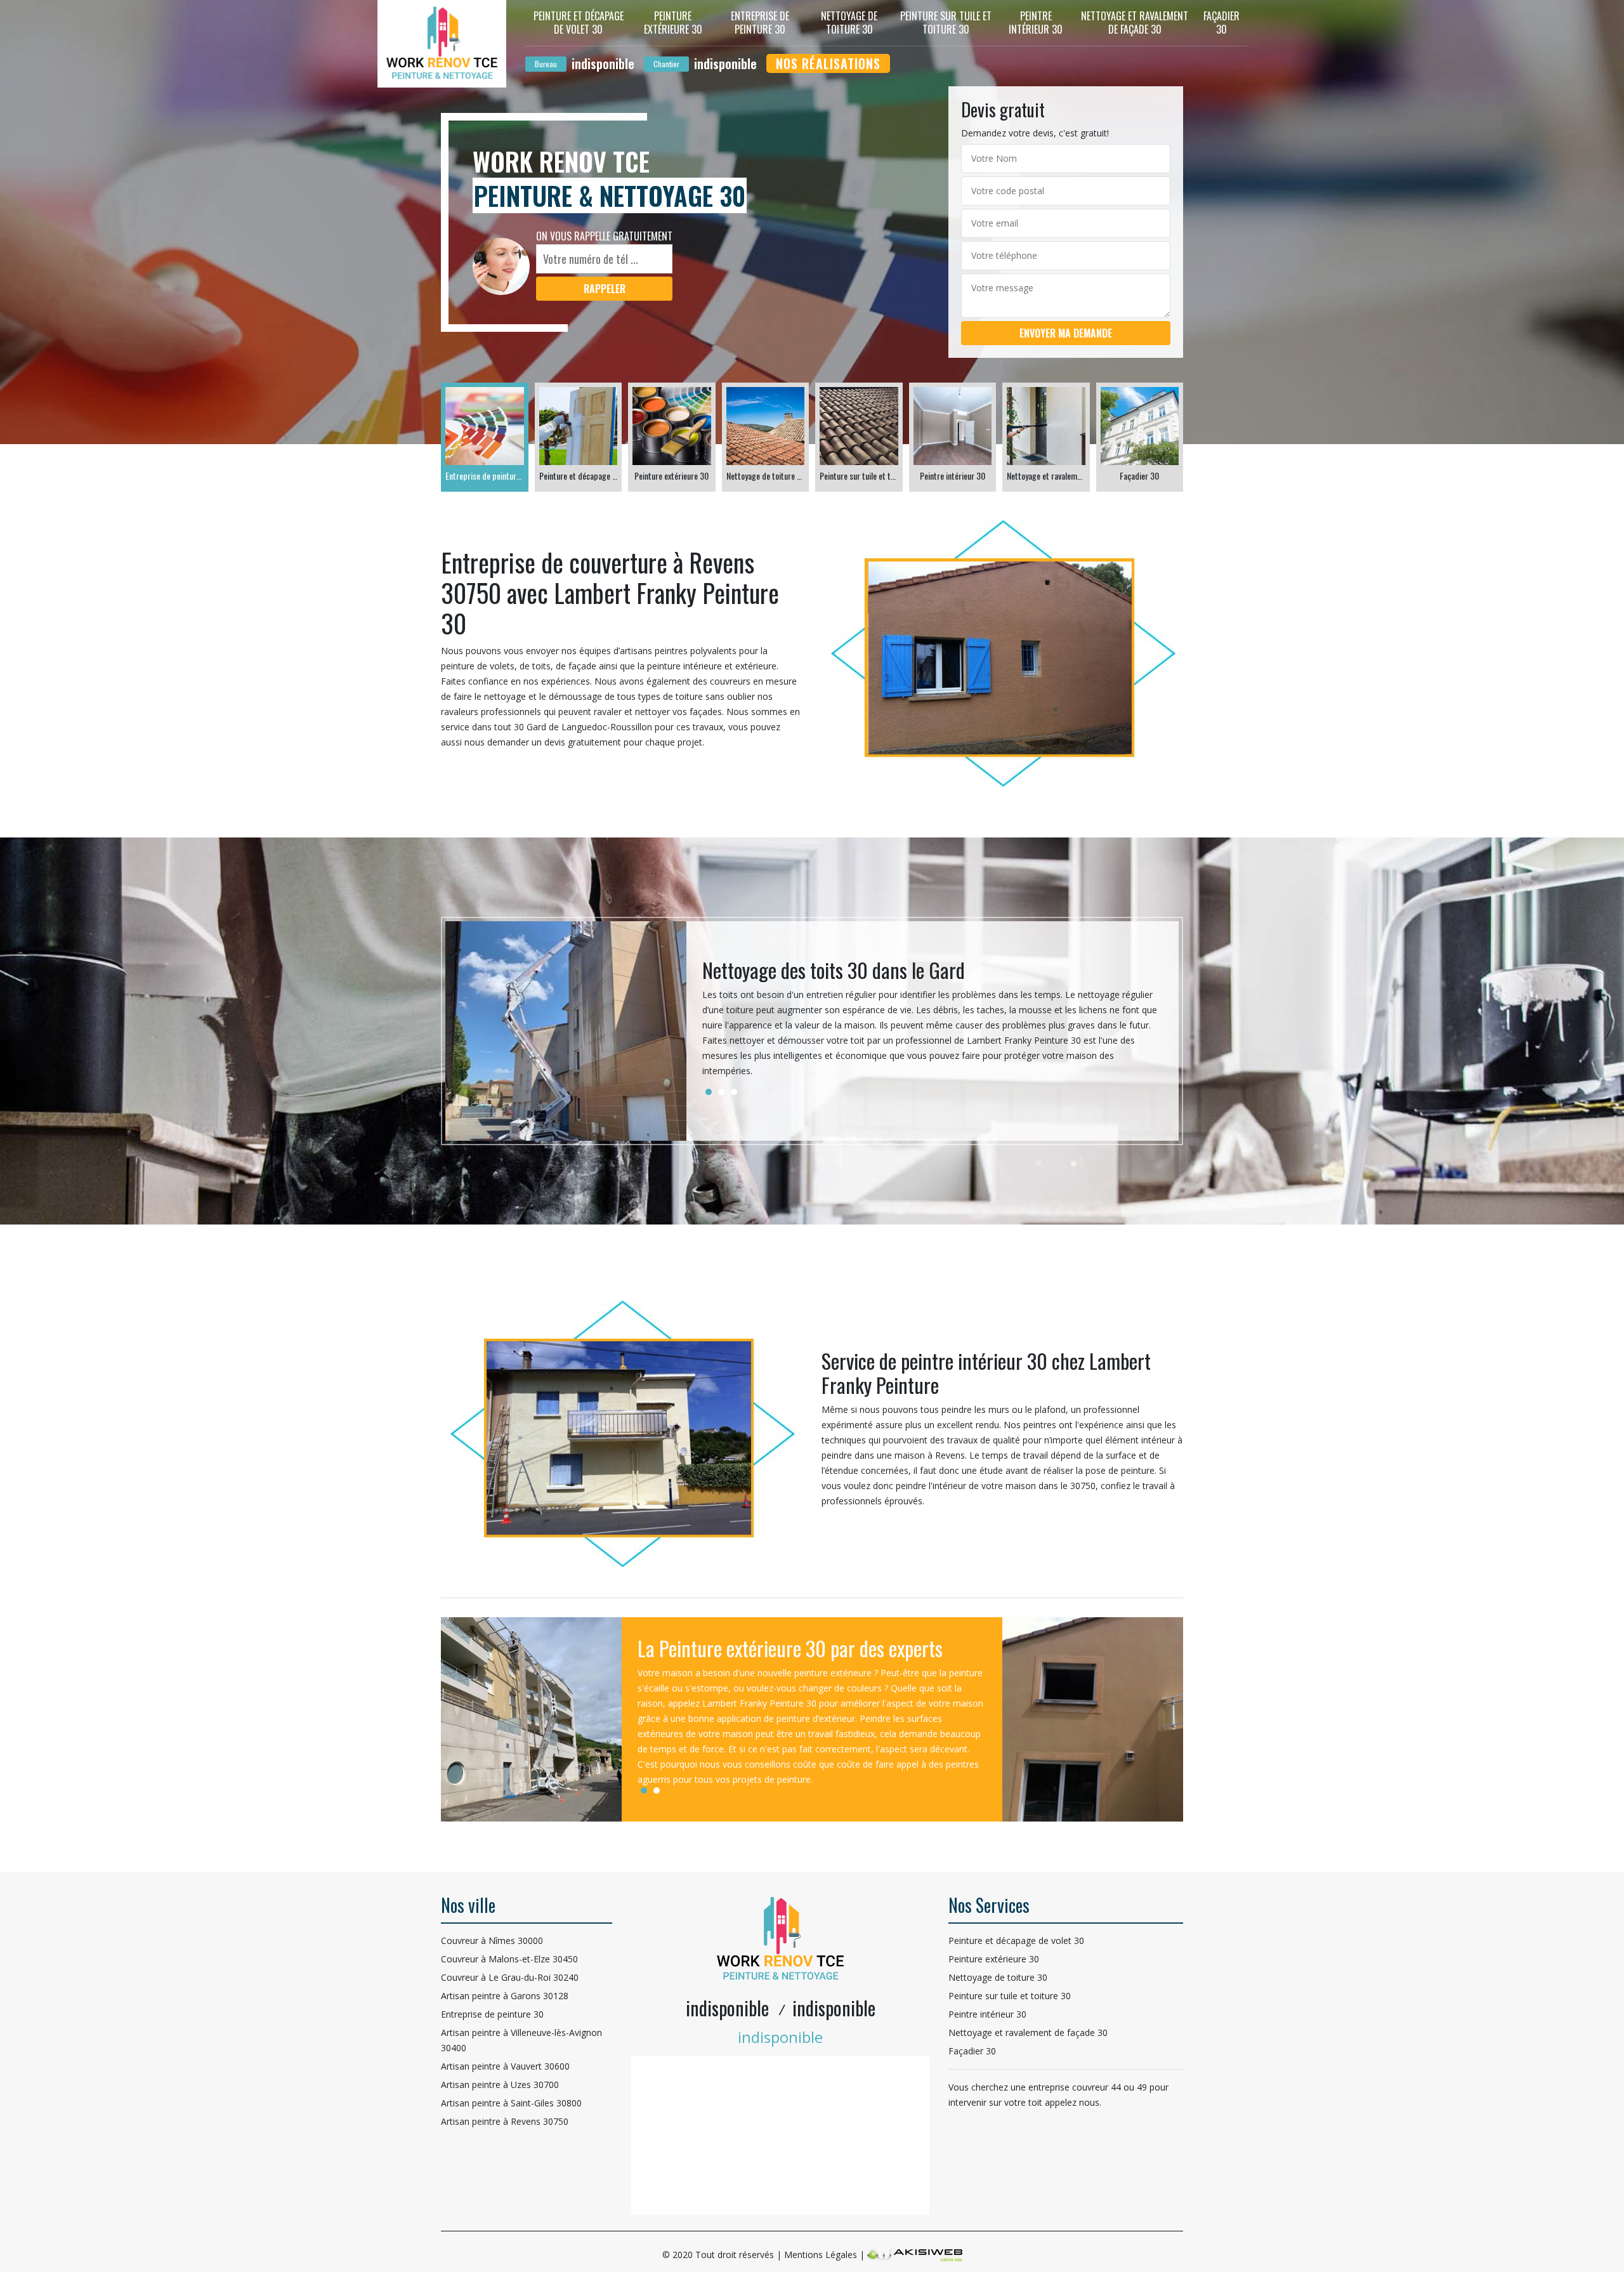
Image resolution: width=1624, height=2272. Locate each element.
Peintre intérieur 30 (1036, 23)
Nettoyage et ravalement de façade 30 (1135, 23)
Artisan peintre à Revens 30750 (505, 2121)
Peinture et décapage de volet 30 (579, 23)
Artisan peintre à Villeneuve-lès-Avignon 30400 (521, 2040)
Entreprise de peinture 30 (760, 23)
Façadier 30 (1221, 23)
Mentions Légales (821, 2255)
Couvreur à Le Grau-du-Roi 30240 (510, 1977)
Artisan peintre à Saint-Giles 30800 (511, 2103)
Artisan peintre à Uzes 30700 (500, 2085)
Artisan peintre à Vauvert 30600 (505, 2066)
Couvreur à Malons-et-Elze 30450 (509, 1959)
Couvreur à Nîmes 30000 (492, 1940)
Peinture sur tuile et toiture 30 (946, 23)
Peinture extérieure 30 (673, 23)
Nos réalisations (828, 63)
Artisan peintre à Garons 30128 (505, 1996)
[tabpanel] (933, 1023)
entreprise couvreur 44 (1075, 2087)
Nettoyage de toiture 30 (849, 23)
